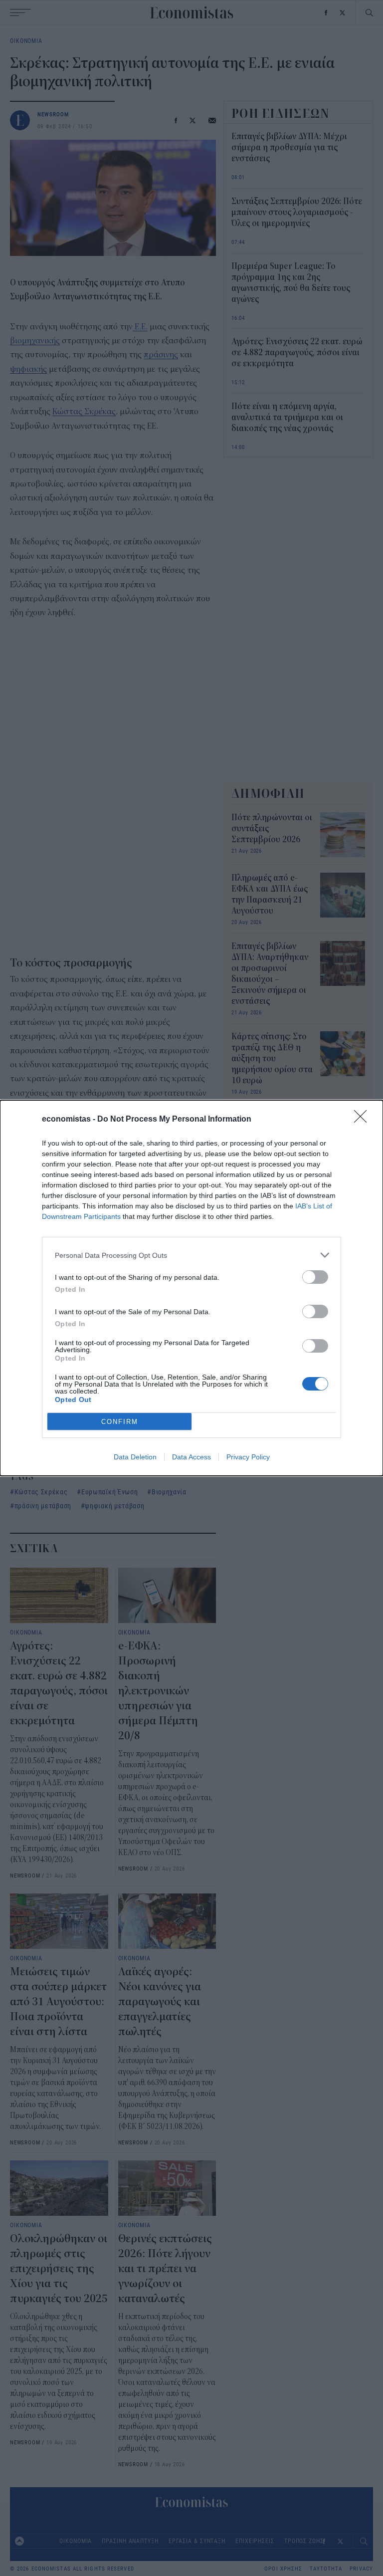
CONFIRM (120, 1422)
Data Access (191, 1457)
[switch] (315, 1277)
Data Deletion (135, 1457)
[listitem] (191, 1255)
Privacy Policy (248, 1457)
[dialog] (191, 1288)
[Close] (364, 1120)
